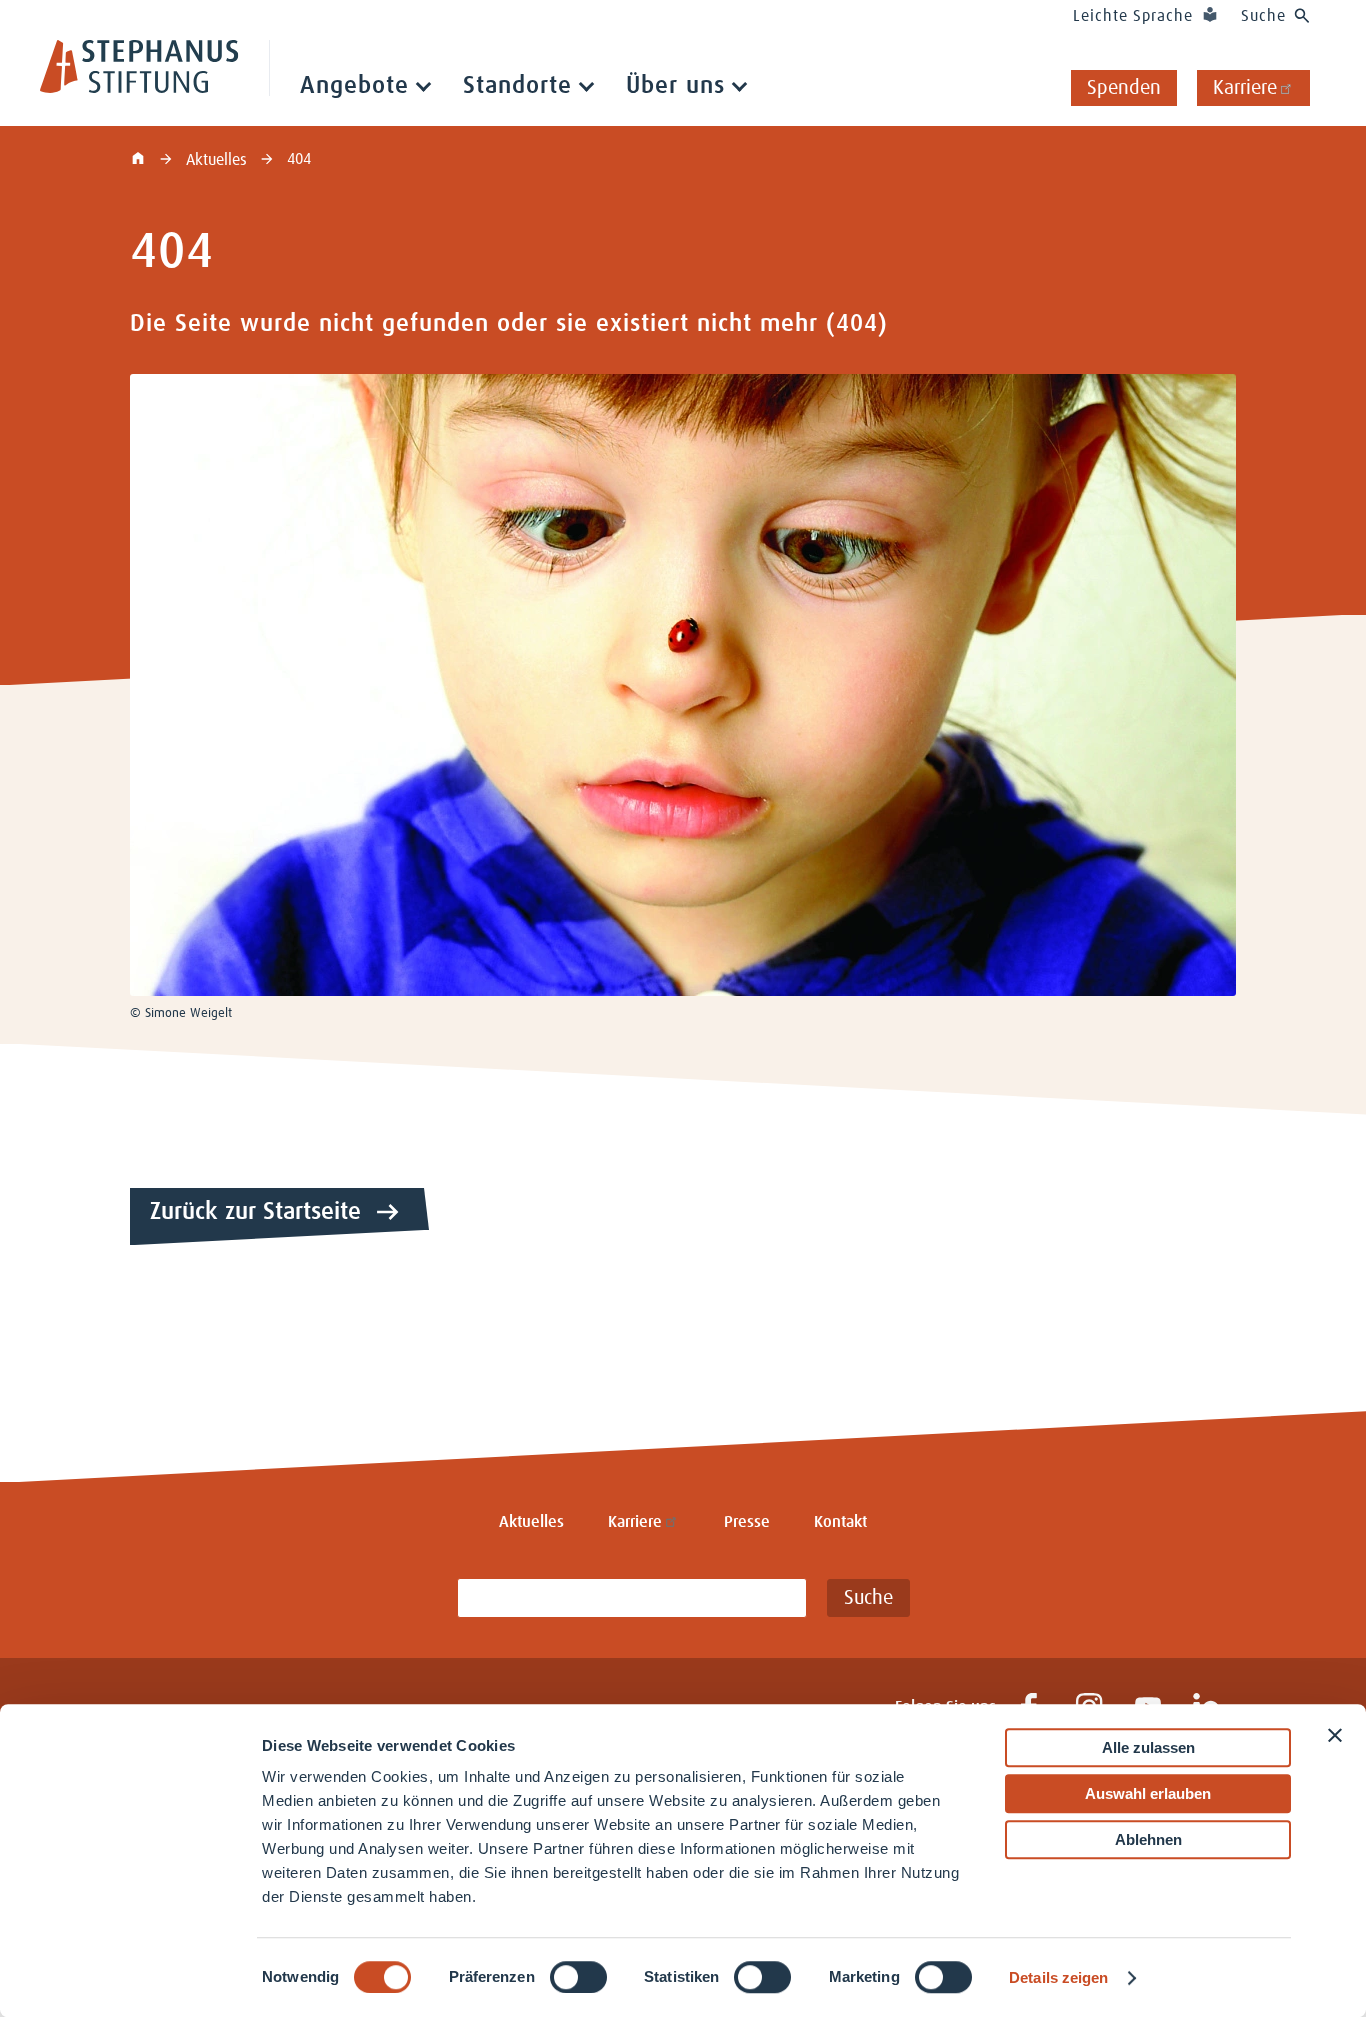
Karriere (1245, 88)
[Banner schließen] (1335, 1735)
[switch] (578, 1977)
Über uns (675, 86)
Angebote (354, 86)
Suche (1263, 16)
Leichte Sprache (1133, 16)
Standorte (517, 86)
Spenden (1124, 88)
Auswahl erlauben (1148, 1793)
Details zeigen (1058, 1977)
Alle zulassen (1148, 1747)
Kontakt (840, 1522)
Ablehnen (1148, 1839)
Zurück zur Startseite (255, 1212)
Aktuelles (218, 160)
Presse (747, 1522)
